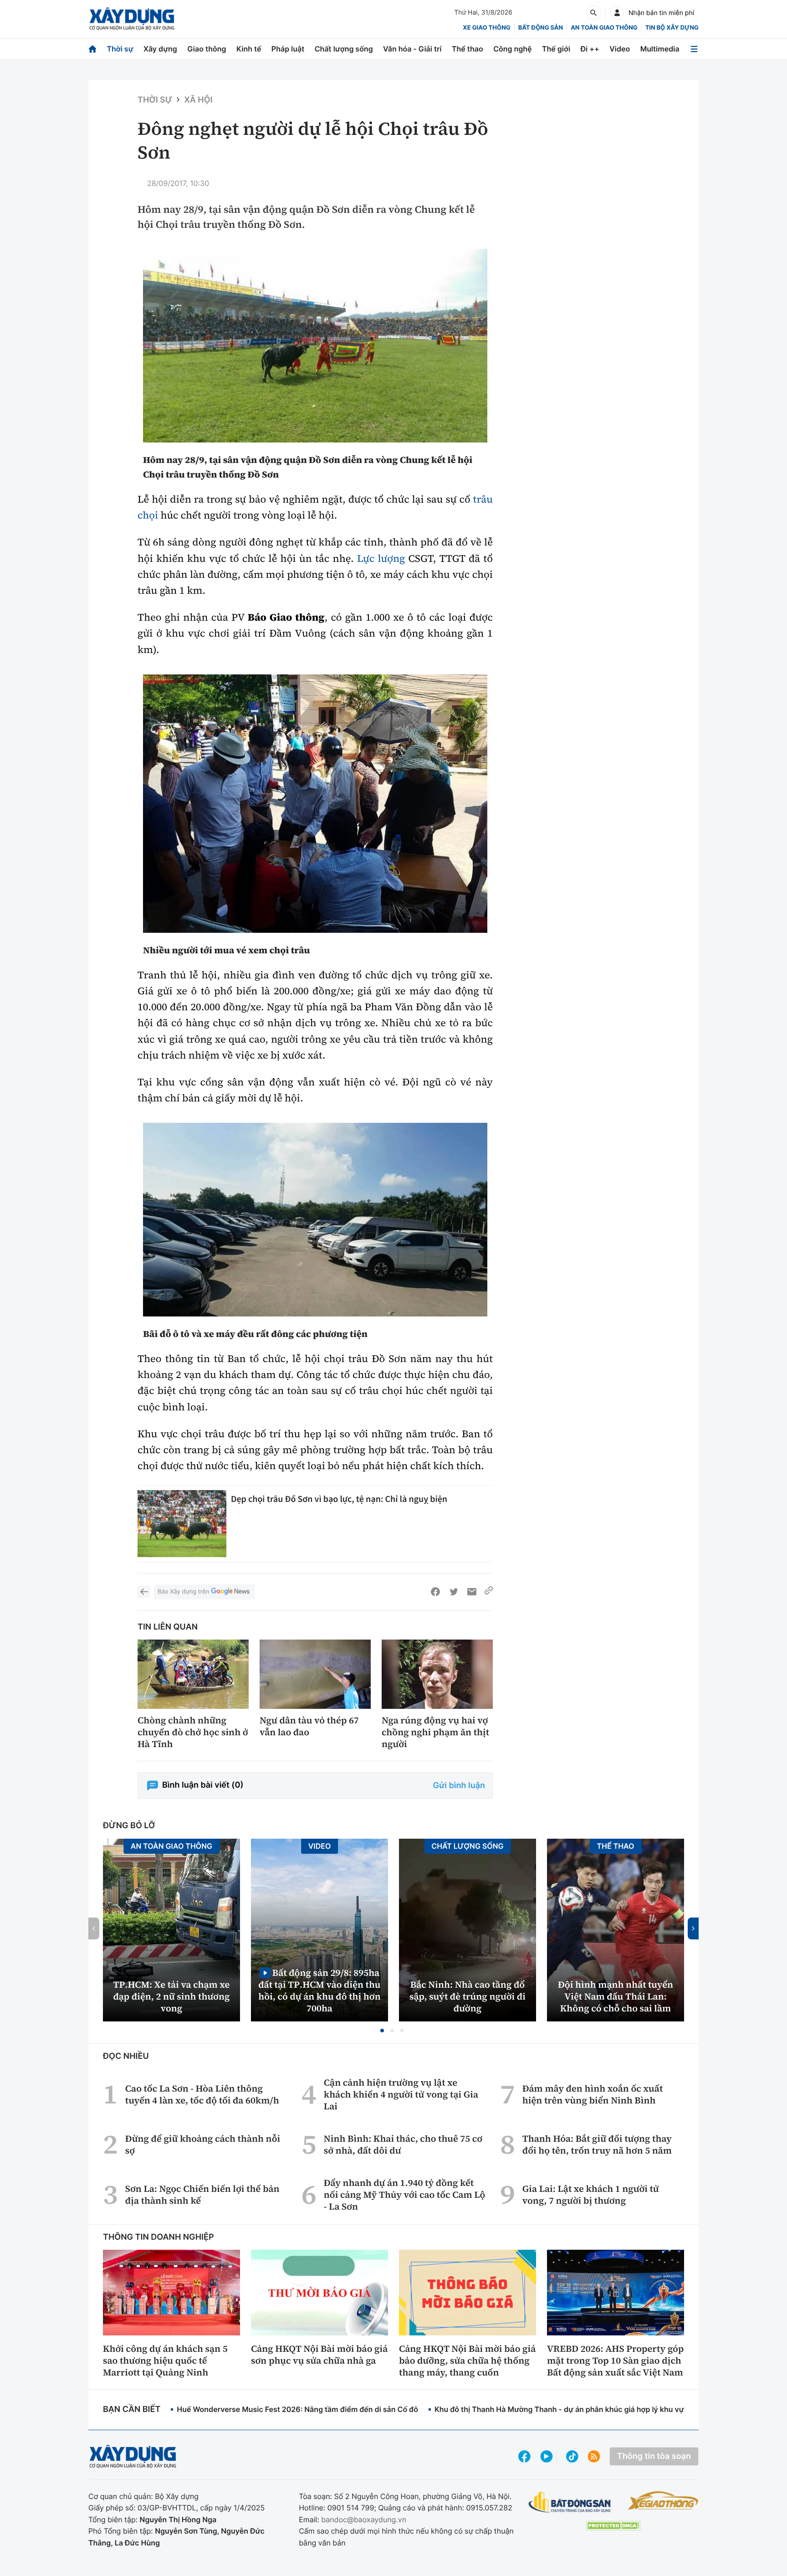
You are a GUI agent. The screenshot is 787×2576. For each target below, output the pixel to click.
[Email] (472, 1592)
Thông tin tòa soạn (654, 2456)
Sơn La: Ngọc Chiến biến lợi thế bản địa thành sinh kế (202, 2195)
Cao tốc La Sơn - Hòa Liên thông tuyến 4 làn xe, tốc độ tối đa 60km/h (202, 2094)
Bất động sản (541, 28)
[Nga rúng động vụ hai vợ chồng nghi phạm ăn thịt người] (437, 1674)
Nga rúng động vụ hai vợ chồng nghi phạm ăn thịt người (435, 1732)
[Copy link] (489, 1592)
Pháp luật (288, 49)
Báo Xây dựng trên (183, 1592)
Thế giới (556, 49)
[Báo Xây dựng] (132, 19)
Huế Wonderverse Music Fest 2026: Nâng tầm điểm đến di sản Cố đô (297, 2409)
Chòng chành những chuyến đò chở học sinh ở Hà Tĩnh (193, 1732)
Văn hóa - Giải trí (412, 49)
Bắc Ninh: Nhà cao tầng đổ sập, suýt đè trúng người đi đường (468, 1996)
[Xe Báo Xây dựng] (663, 2500)
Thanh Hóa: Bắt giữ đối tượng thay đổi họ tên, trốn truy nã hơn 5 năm (597, 2144)
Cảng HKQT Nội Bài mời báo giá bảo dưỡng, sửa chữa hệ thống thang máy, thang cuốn (467, 2360)
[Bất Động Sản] (570, 2502)
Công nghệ (512, 49)
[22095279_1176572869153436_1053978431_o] (315, 1220)
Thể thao (468, 49)
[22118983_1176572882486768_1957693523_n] (315, 804)
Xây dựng (160, 49)
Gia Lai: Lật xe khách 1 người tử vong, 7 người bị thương (591, 2195)
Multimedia (660, 49)
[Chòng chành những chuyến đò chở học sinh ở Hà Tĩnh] (193, 1674)
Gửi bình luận (459, 1786)
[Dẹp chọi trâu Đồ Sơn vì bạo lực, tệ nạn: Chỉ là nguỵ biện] (182, 1523)
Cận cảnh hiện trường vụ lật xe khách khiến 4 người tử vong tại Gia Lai (401, 2094)
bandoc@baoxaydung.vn (364, 2519)
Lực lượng (381, 559)
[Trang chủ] (92, 49)
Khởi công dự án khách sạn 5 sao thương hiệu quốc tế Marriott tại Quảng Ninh (165, 2360)
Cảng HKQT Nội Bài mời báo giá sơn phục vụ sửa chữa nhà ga (319, 2355)
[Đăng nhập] (617, 13)
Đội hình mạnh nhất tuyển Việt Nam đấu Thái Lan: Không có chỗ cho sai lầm (616, 1996)
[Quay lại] (144, 1592)
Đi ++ (590, 49)
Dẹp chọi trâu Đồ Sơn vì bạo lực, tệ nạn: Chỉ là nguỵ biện (339, 1499)
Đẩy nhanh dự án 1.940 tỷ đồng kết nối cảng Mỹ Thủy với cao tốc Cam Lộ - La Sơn (405, 2195)
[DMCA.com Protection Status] (613, 2526)
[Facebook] (435, 1592)
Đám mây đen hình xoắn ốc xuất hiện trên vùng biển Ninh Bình (593, 2094)
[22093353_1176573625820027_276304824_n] (315, 346)
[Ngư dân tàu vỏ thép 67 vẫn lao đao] (315, 1674)
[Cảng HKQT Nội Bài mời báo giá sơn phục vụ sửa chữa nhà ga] (319, 2293)
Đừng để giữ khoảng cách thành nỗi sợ (203, 2144)
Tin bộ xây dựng (672, 28)
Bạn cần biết (132, 2409)
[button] (382, 2031)
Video (620, 49)
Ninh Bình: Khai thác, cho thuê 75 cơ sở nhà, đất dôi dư (403, 2144)
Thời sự (120, 49)
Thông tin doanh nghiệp (158, 2237)
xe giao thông (486, 28)
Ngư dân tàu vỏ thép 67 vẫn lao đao (309, 1726)
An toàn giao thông (604, 28)
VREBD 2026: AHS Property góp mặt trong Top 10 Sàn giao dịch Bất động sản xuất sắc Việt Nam (615, 2360)
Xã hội (198, 100)
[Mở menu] (694, 49)
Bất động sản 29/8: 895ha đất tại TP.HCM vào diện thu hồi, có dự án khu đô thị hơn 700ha (319, 1990)
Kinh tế (249, 49)
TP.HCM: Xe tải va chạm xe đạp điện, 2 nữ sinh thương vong (172, 1996)
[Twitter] (454, 1592)
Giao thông (207, 49)
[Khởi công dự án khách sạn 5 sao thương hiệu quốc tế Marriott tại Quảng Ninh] (171, 2293)
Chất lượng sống (344, 49)
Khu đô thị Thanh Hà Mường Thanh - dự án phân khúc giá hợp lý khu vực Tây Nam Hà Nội (590, 2409)
